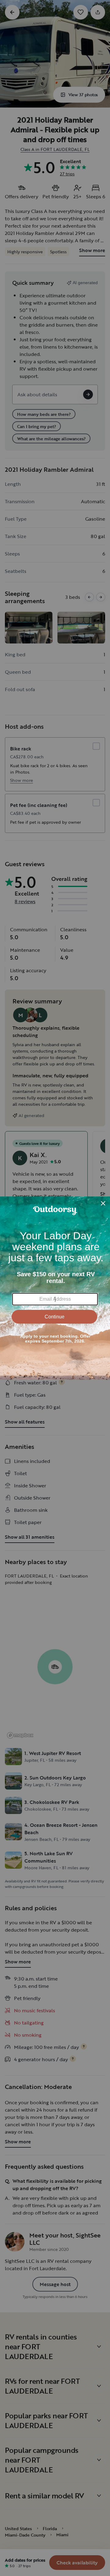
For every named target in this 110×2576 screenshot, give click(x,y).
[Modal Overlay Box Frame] (55, 1288)
